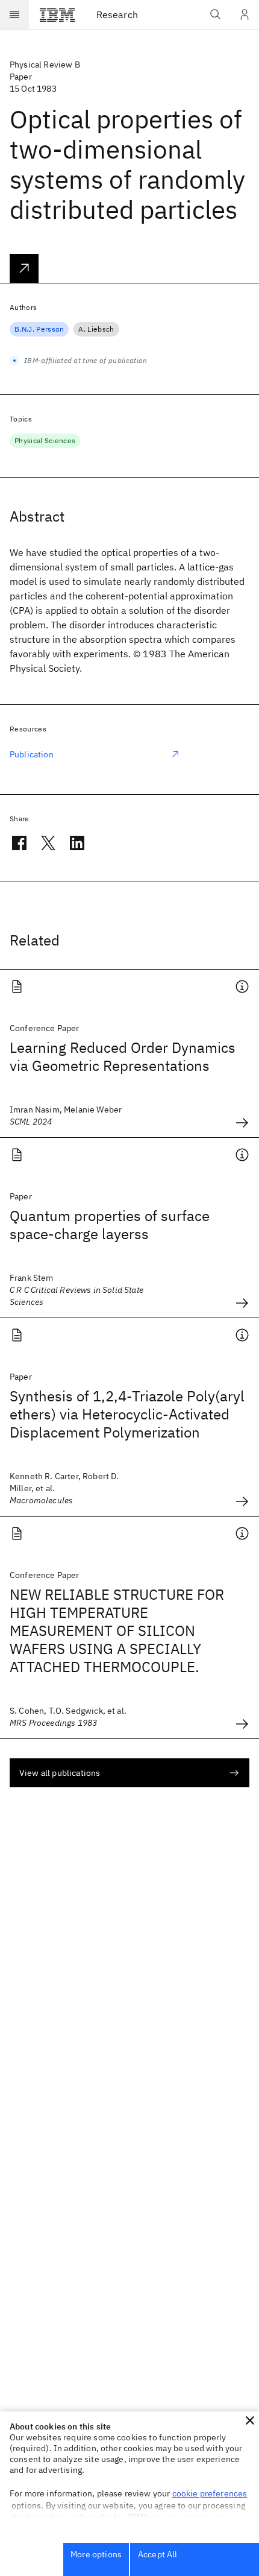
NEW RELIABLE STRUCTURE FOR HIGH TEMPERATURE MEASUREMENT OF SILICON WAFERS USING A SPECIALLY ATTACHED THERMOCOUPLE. (117, 1631)
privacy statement (187, 2517)
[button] (250, 2420)
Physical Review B (45, 65)
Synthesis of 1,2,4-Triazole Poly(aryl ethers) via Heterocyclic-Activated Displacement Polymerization (127, 1414)
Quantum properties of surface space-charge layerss (110, 1225)
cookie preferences (210, 2493)
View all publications (60, 1773)
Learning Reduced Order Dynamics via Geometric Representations (123, 1056)
